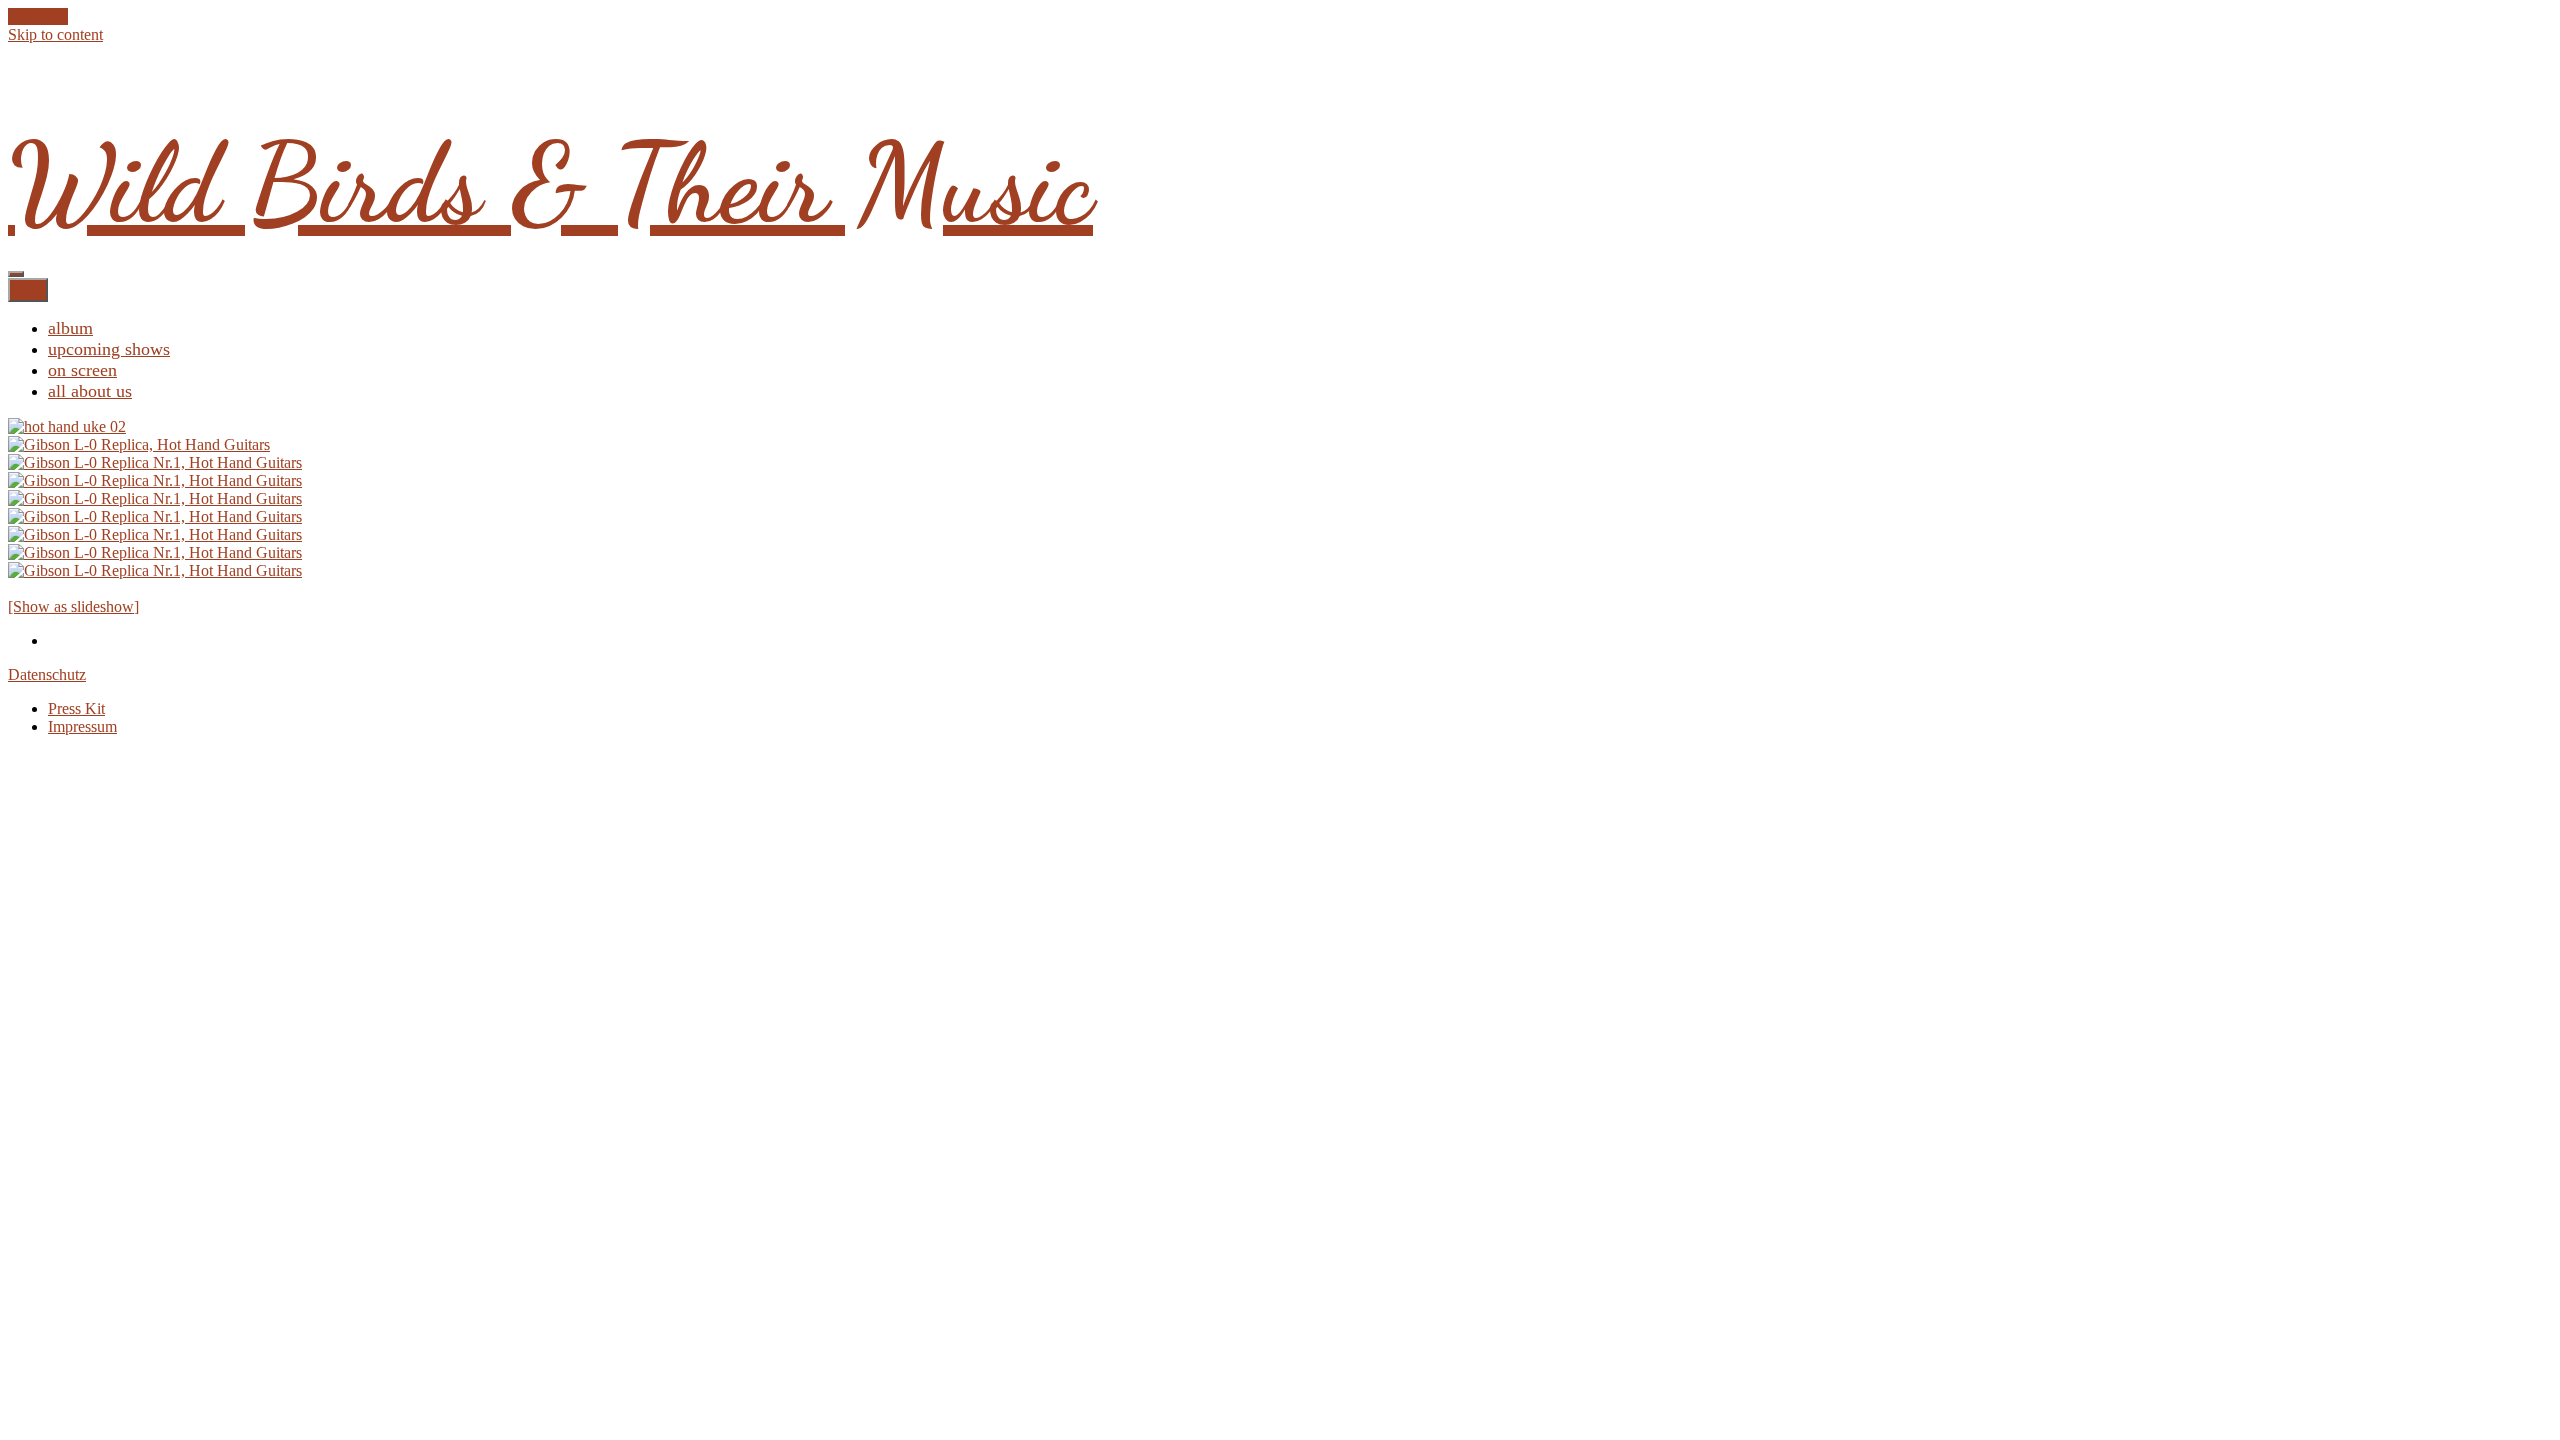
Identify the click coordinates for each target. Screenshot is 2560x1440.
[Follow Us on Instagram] (62, 16)
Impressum (82, 726)
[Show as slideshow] (73, 606)
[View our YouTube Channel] (50, 16)
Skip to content (55, 34)
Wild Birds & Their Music (550, 184)
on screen (82, 370)
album (70, 328)
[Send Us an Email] (14, 16)
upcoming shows (109, 349)
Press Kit (76, 708)
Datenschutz (47, 674)
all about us (90, 391)
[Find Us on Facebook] (26, 16)
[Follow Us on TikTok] (38, 16)
